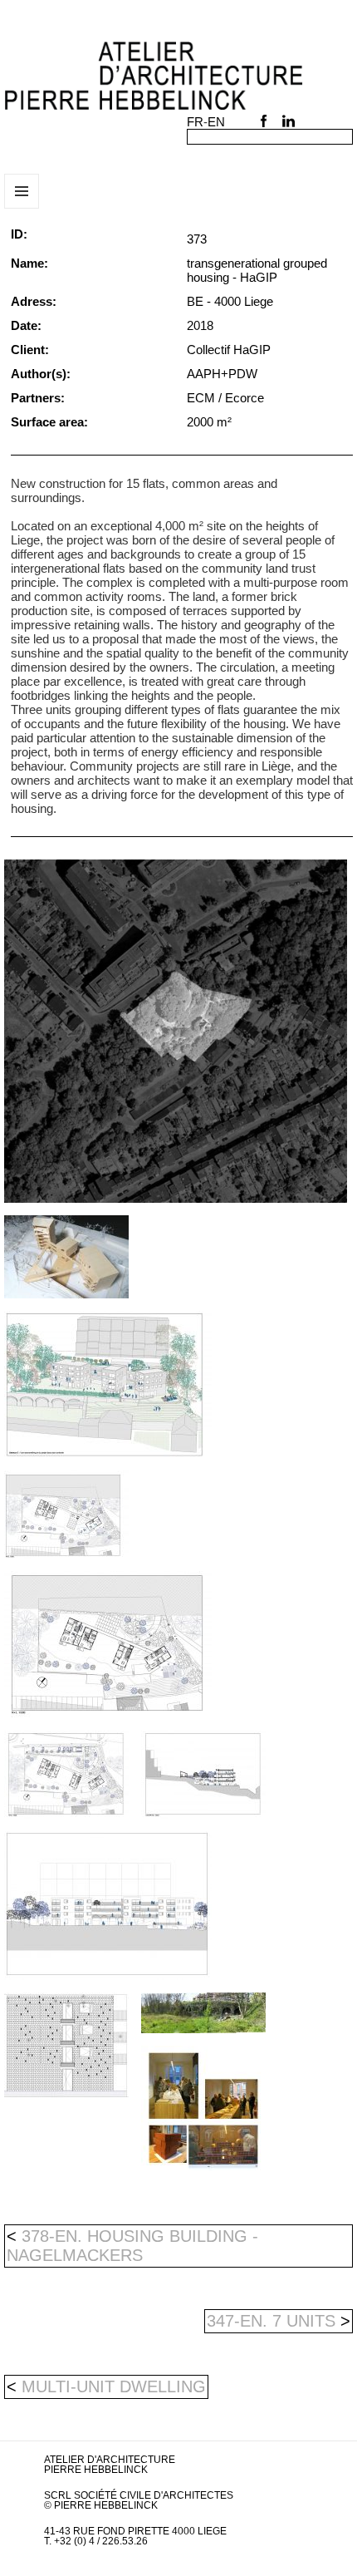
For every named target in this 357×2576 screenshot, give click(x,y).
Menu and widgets (22, 208)
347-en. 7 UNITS (279, 2321)
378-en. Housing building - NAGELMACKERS (132, 2246)
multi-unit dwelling (114, 2386)
